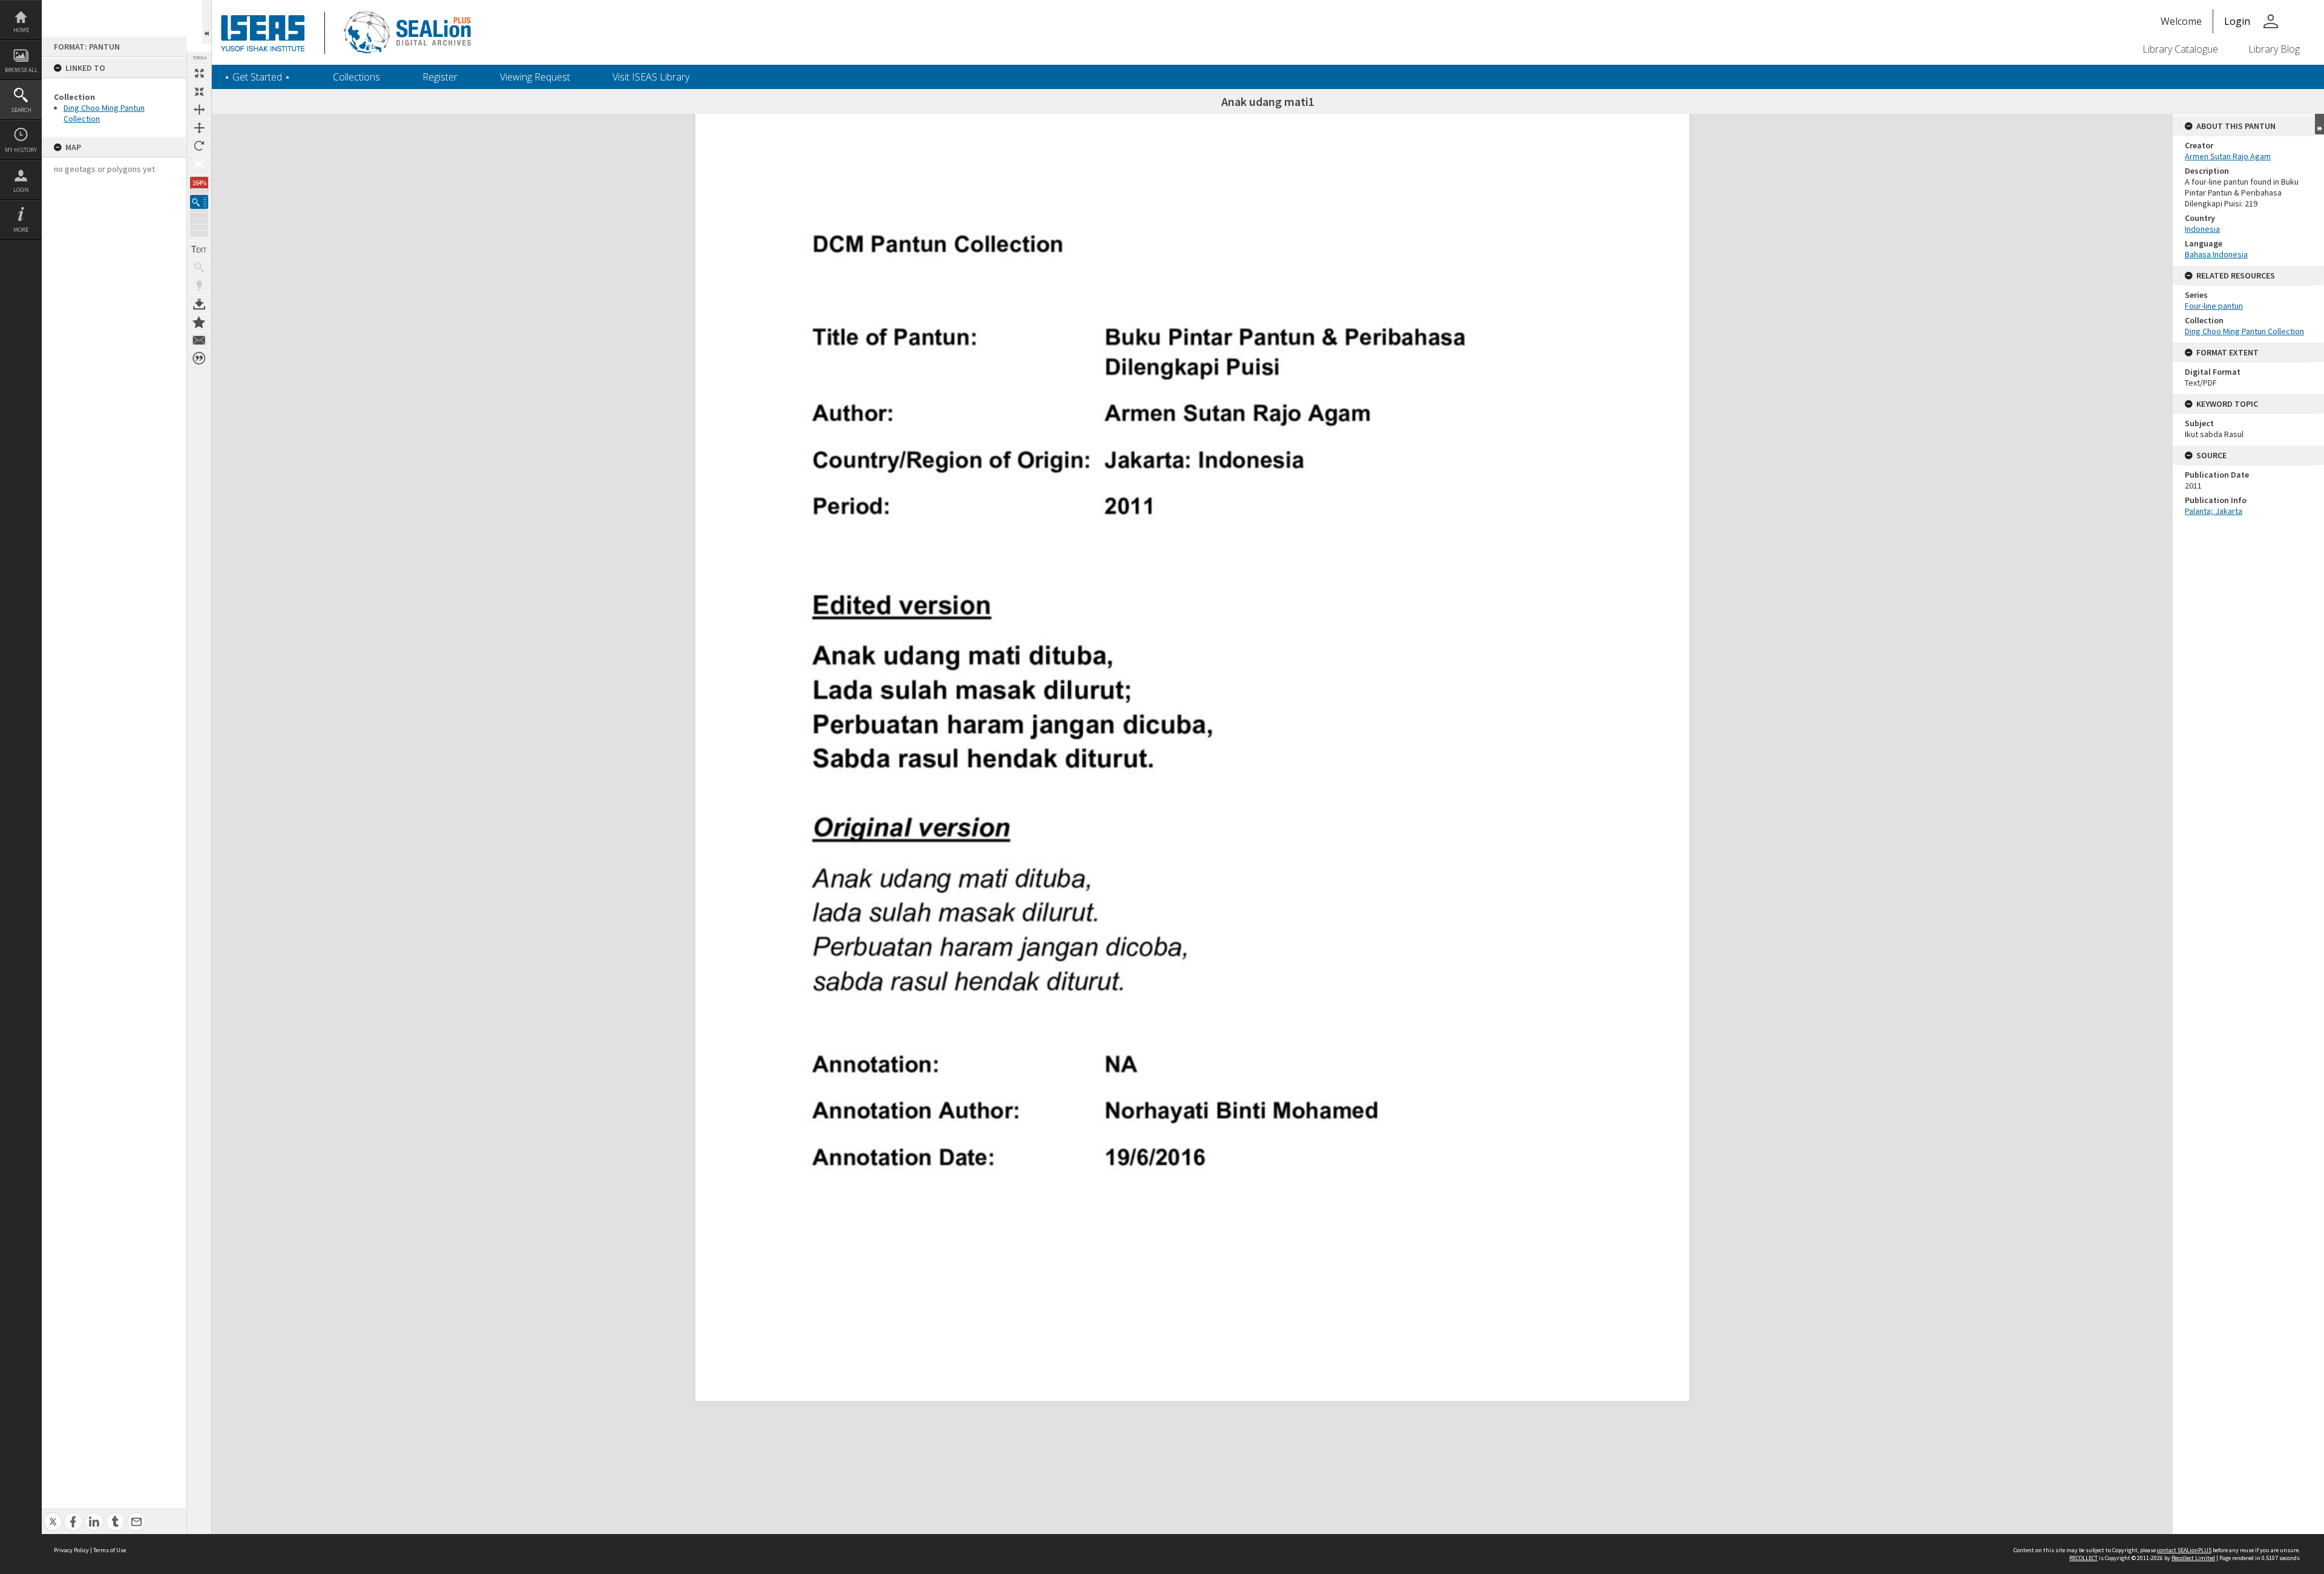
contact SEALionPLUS (2184, 1550)
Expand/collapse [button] (2319, 124)
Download (199, 304)
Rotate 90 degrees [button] (199, 146)
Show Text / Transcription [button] (199, 249)
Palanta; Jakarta (2214, 511)
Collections (356, 77)
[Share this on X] (53, 1515)
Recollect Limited (2193, 1558)
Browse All (21, 70)
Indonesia (2202, 229)
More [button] (21, 230)
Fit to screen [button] (199, 91)
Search (21, 110)
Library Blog (2274, 49)
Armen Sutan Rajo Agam (2228, 156)
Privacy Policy (71, 1550)
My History (21, 150)
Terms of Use (110, 1550)
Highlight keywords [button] (199, 286)
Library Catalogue (2180, 49)
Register (440, 77)
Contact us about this (199, 340)
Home (21, 30)
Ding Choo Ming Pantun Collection (2244, 331)
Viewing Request (535, 77)
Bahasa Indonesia (2216, 254)
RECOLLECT (2083, 1558)
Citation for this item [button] (199, 358)
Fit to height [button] (199, 128)
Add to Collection (199, 322)
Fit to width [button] (199, 110)
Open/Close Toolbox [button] (207, 22)
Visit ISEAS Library (651, 77)
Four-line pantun (2214, 306)
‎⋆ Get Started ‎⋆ (257, 77)
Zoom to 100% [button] (199, 164)
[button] (199, 202)
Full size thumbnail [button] (199, 73)
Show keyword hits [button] (199, 268)
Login (21, 190)
